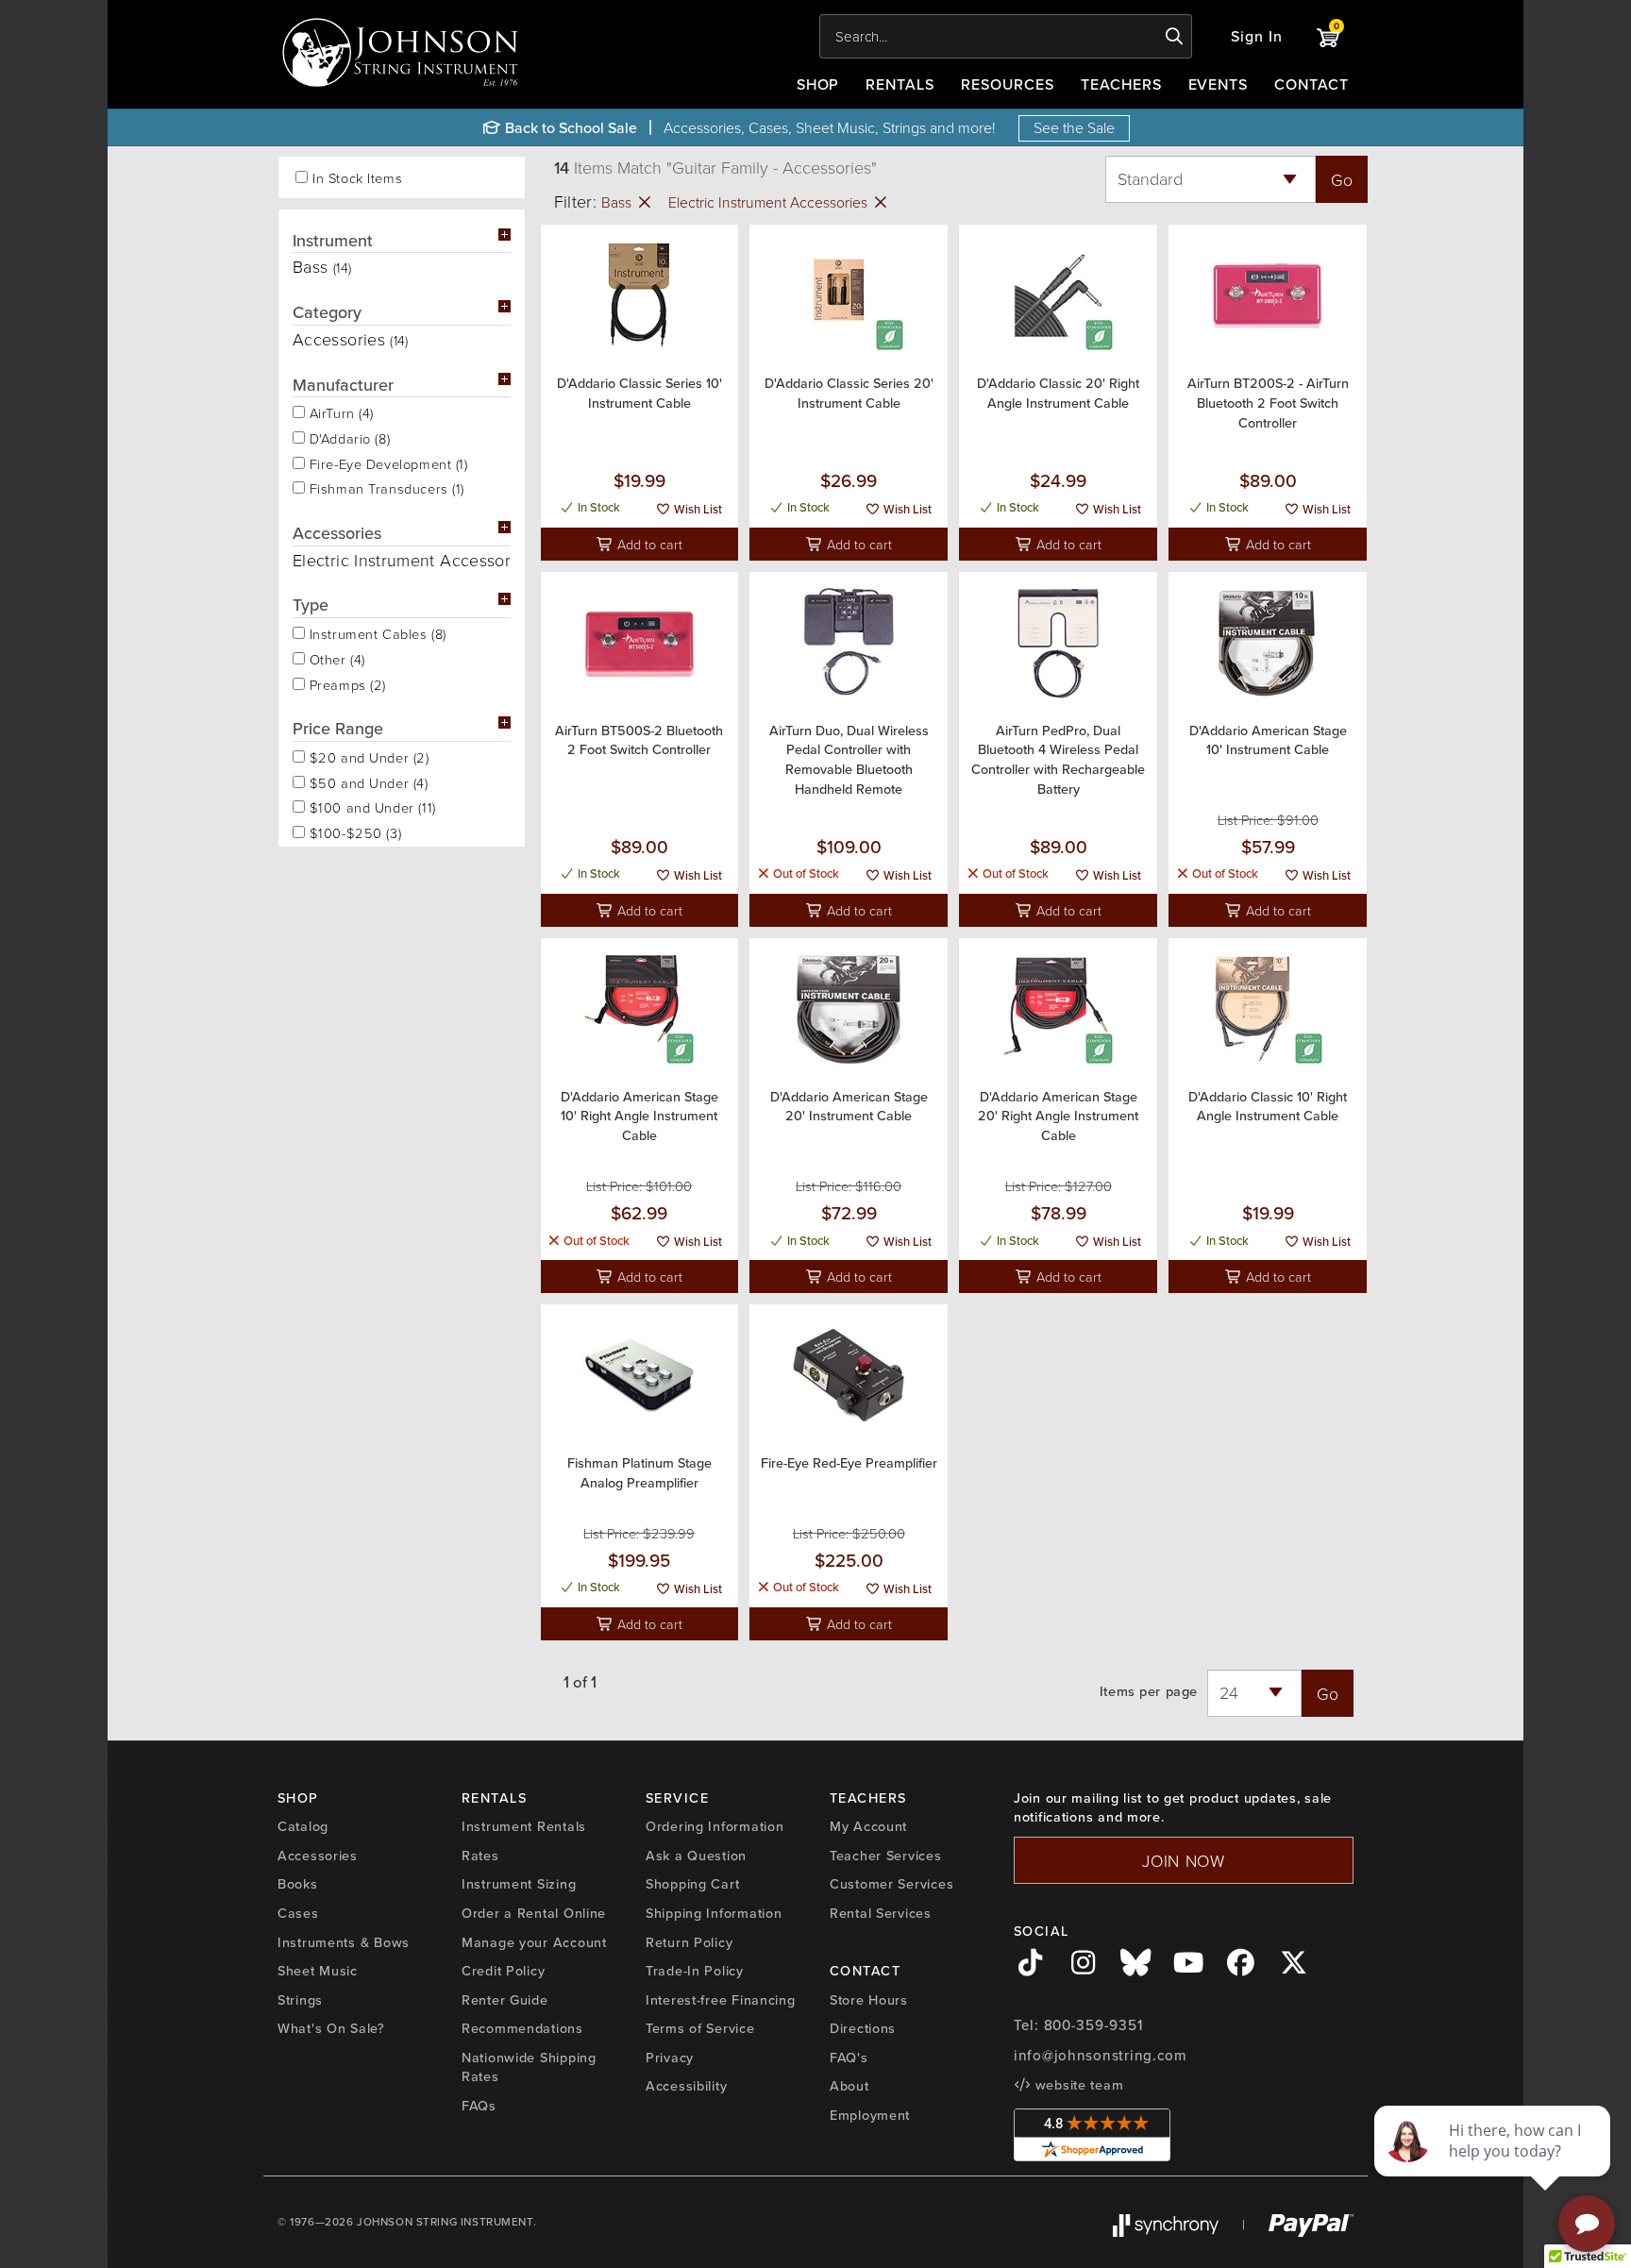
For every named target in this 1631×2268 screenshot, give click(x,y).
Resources (1008, 84)
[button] (1257, 36)
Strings (300, 1999)
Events (1219, 84)
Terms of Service (700, 2028)
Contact (1312, 84)
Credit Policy (503, 1970)
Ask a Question (696, 1855)
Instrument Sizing (519, 1883)
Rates (480, 1855)
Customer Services (891, 1883)
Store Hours (869, 1999)
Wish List (697, 509)
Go (1342, 179)
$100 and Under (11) (370, 806)
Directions (863, 2028)
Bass (618, 202)
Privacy (670, 2057)
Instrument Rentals (524, 1826)
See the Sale (1074, 127)
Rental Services (881, 1913)
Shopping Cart (692, 1883)
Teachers (1121, 84)
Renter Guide (505, 1999)
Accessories (318, 1855)
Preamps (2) (345, 683)
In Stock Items (357, 178)
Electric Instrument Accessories (770, 202)
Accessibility (686, 2085)
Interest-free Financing (721, 1999)
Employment (870, 2115)
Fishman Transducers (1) (385, 487)
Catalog (303, 1826)
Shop (818, 84)
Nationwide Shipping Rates (529, 2067)
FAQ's (849, 2057)
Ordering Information (715, 1826)
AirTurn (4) (339, 412)
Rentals (900, 84)
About (849, 2085)
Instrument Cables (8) (376, 632)
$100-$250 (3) (353, 832)
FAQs (479, 2105)
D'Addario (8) (347, 437)
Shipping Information (714, 1913)
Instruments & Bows (344, 1942)
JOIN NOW (1184, 1860)
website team (1077, 2084)
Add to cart (648, 544)
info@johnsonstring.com (1101, 2055)
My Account (868, 1826)
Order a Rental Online (534, 1913)
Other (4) (335, 658)
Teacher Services (886, 1855)
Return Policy (689, 1942)
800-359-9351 (1093, 2025)
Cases (298, 1913)
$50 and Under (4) (367, 781)
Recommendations (522, 2028)
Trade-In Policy (695, 1970)
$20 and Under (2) (367, 756)
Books (298, 1883)
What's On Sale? (331, 2028)
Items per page (1149, 1692)
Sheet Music (318, 1970)
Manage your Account (534, 1942)
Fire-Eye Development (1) (387, 462)
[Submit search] (1175, 37)
